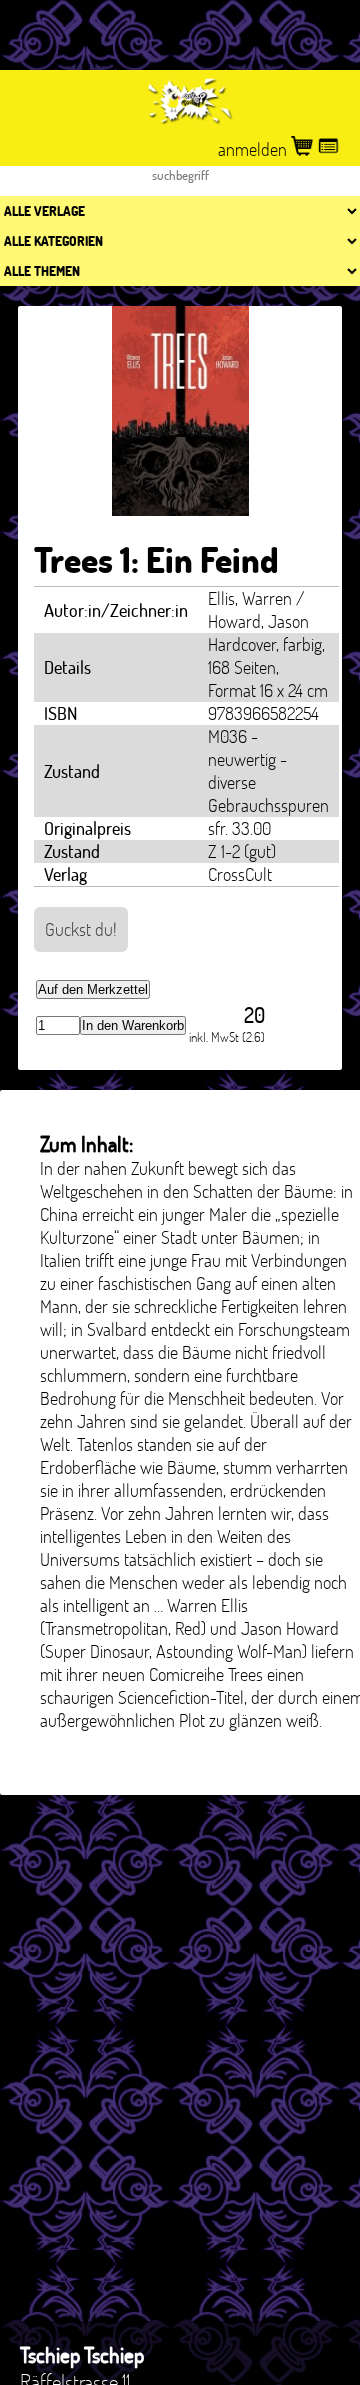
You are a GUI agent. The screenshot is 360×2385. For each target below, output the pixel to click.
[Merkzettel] (328, 149)
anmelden (254, 149)
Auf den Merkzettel (93, 989)
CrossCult (240, 874)
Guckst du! (81, 929)
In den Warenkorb (133, 1025)
